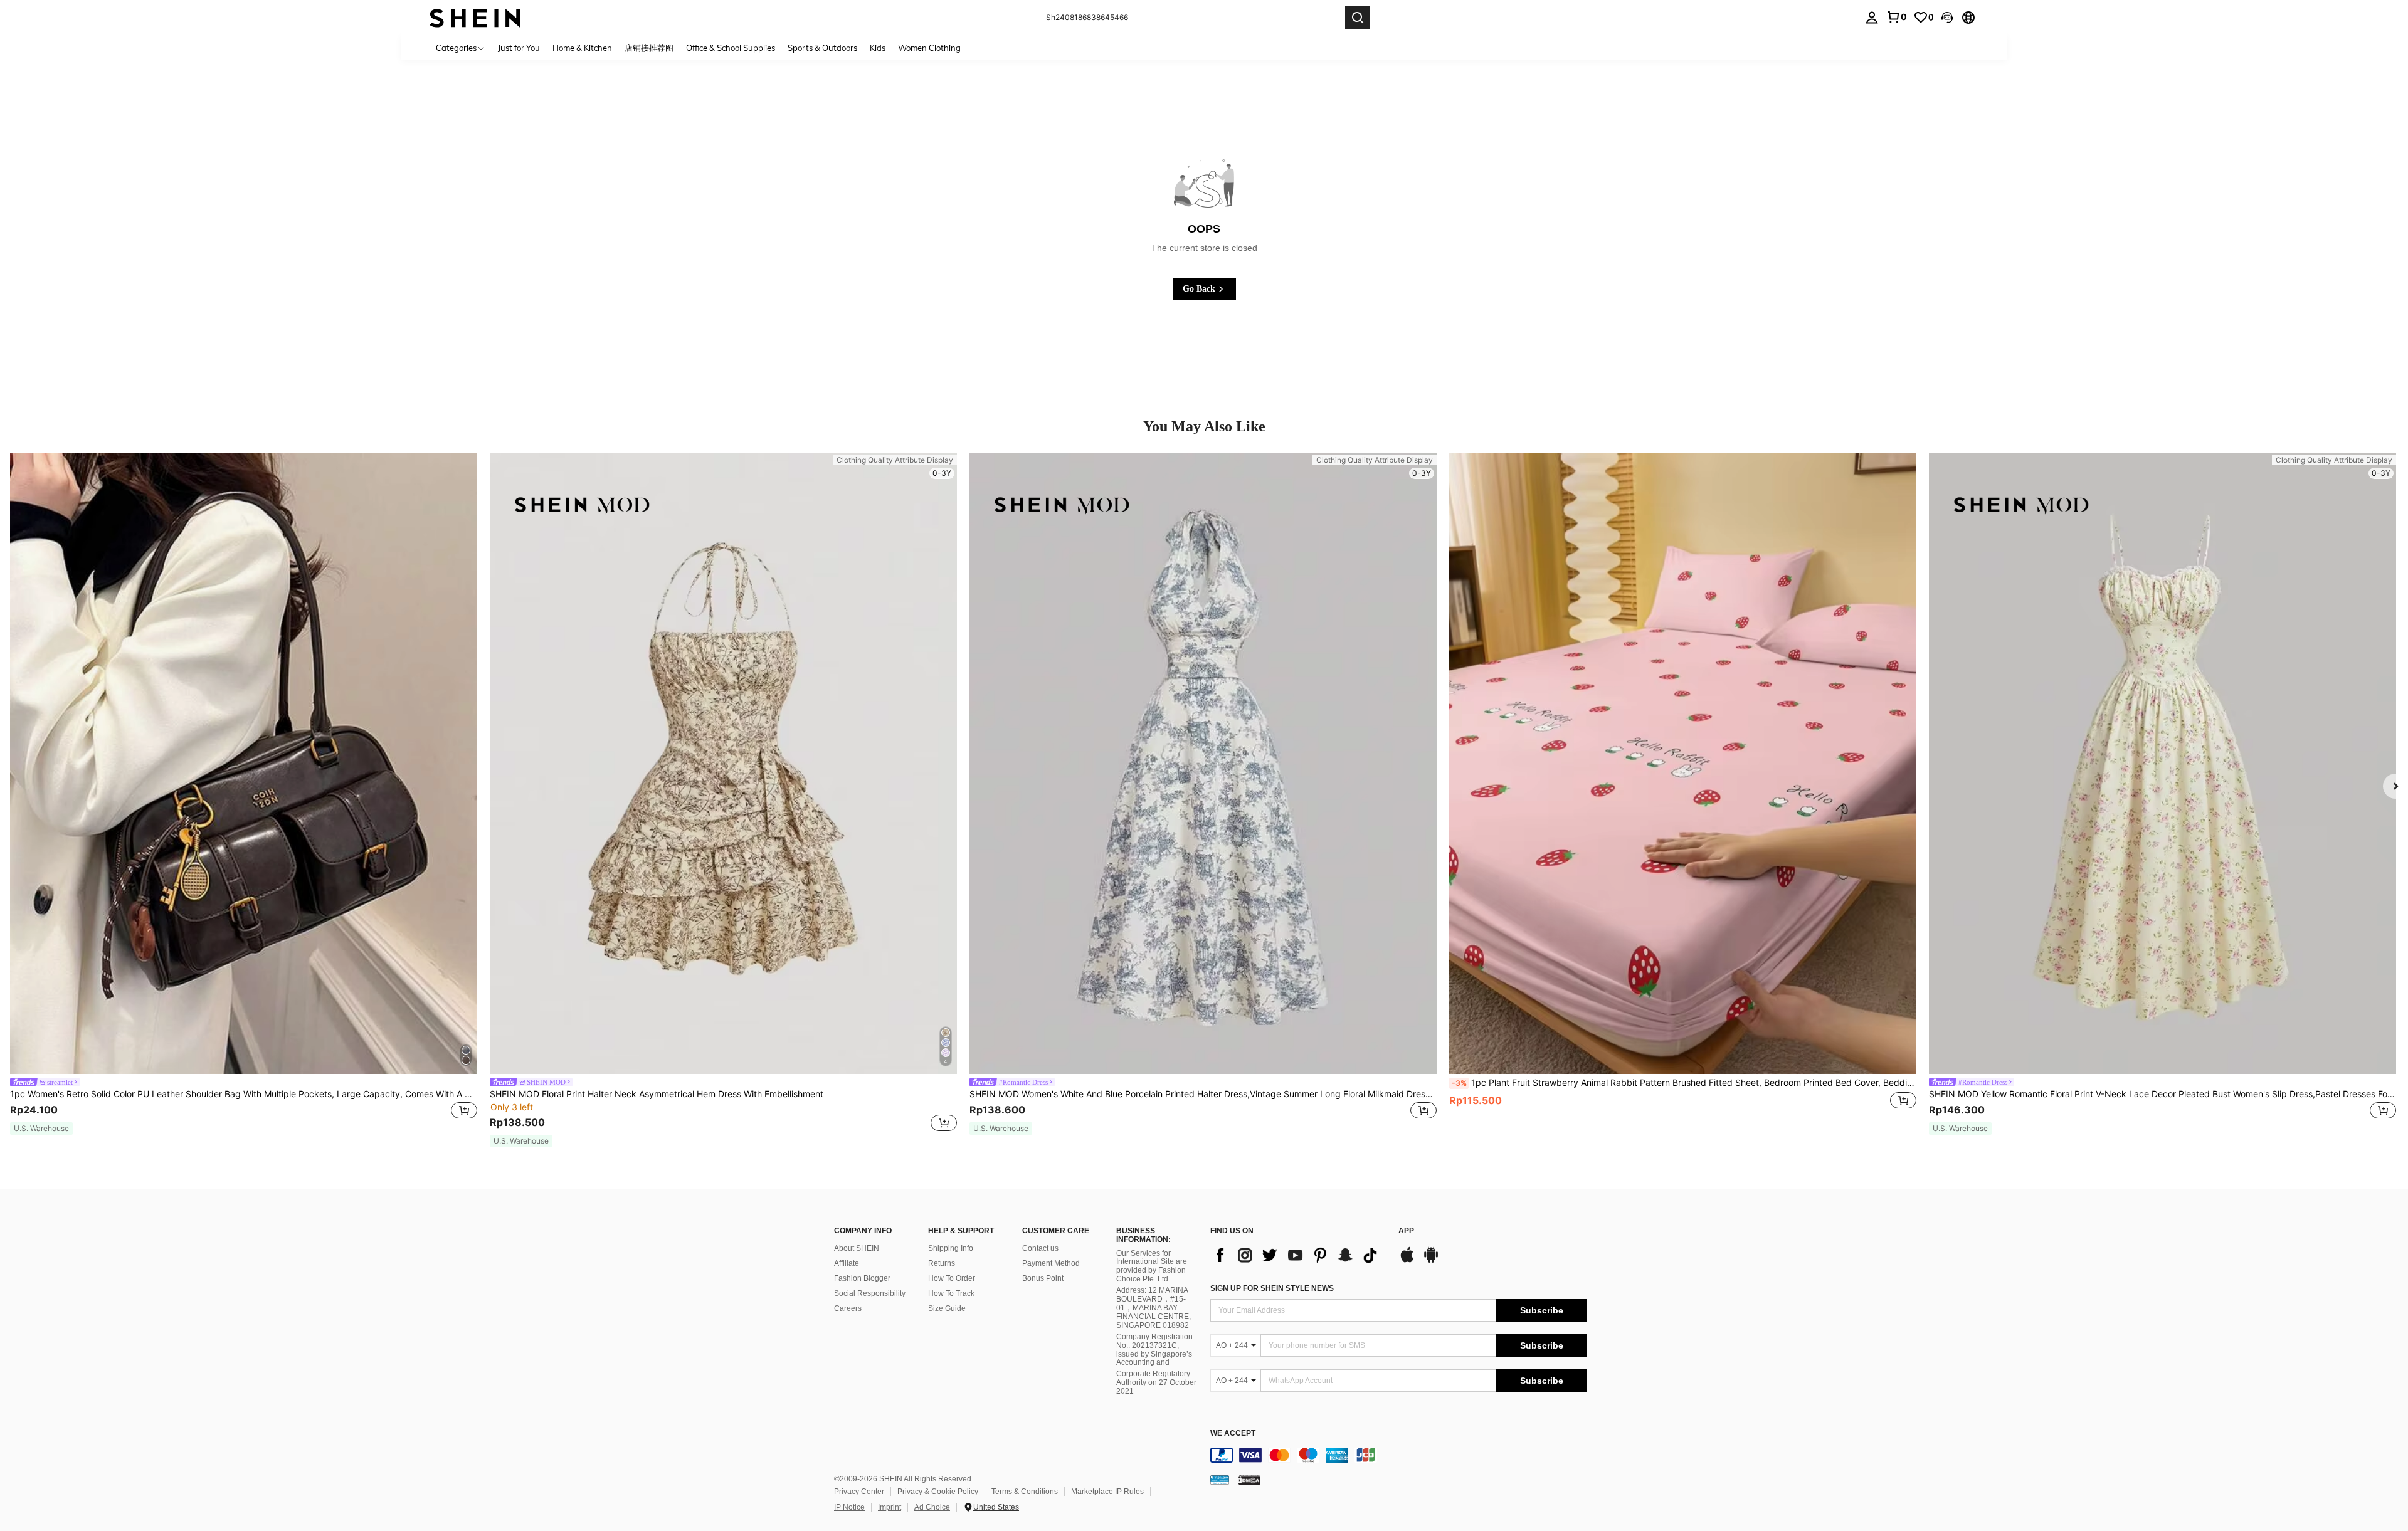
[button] (1947, 18)
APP (1406, 1231)
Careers (848, 1308)
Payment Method (1051, 1263)
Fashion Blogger (862, 1278)
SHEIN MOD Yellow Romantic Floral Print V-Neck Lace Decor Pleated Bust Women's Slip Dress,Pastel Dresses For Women (2162, 1094)
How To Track (951, 1293)
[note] (41, 1129)
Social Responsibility (870, 1293)
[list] (1298, 1255)
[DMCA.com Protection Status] (1249, 1480)
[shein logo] (475, 17)
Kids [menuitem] (878, 48)
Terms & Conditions (1025, 1492)
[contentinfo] (1398, 1455)
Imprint (890, 1507)
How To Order (952, 1278)
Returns (942, 1263)
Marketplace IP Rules (1107, 1492)
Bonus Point (1043, 1278)
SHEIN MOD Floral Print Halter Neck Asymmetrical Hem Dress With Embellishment (657, 1094)
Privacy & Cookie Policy (938, 1492)
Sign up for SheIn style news (1272, 1288)
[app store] (1407, 1261)
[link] (1896, 17)
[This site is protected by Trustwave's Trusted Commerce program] (1220, 1480)
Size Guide (947, 1308)
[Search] (1358, 18)
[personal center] (1872, 18)
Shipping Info (951, 1248)
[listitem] (244, 794)
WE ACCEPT (1233, 1434)
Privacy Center (859, 1492)
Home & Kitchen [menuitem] (582, 48)
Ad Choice (932, 1507)
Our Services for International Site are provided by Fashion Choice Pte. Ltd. (1152, 1266)
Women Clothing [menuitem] (929, 48)
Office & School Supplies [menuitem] (731, 48)
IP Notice (849, 1507)
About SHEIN (857, 1248)
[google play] (1431, 1261)
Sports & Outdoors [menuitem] (822, 48)
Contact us (1040, 1248)
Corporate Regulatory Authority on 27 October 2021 (1156, 1382)
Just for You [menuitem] (519, 48)
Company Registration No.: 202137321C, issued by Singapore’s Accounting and (1154, 1350)
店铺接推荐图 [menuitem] (649, 48)
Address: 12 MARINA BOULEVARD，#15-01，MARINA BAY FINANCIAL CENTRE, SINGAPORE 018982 (1154, 1308)
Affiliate (847, 1263)
